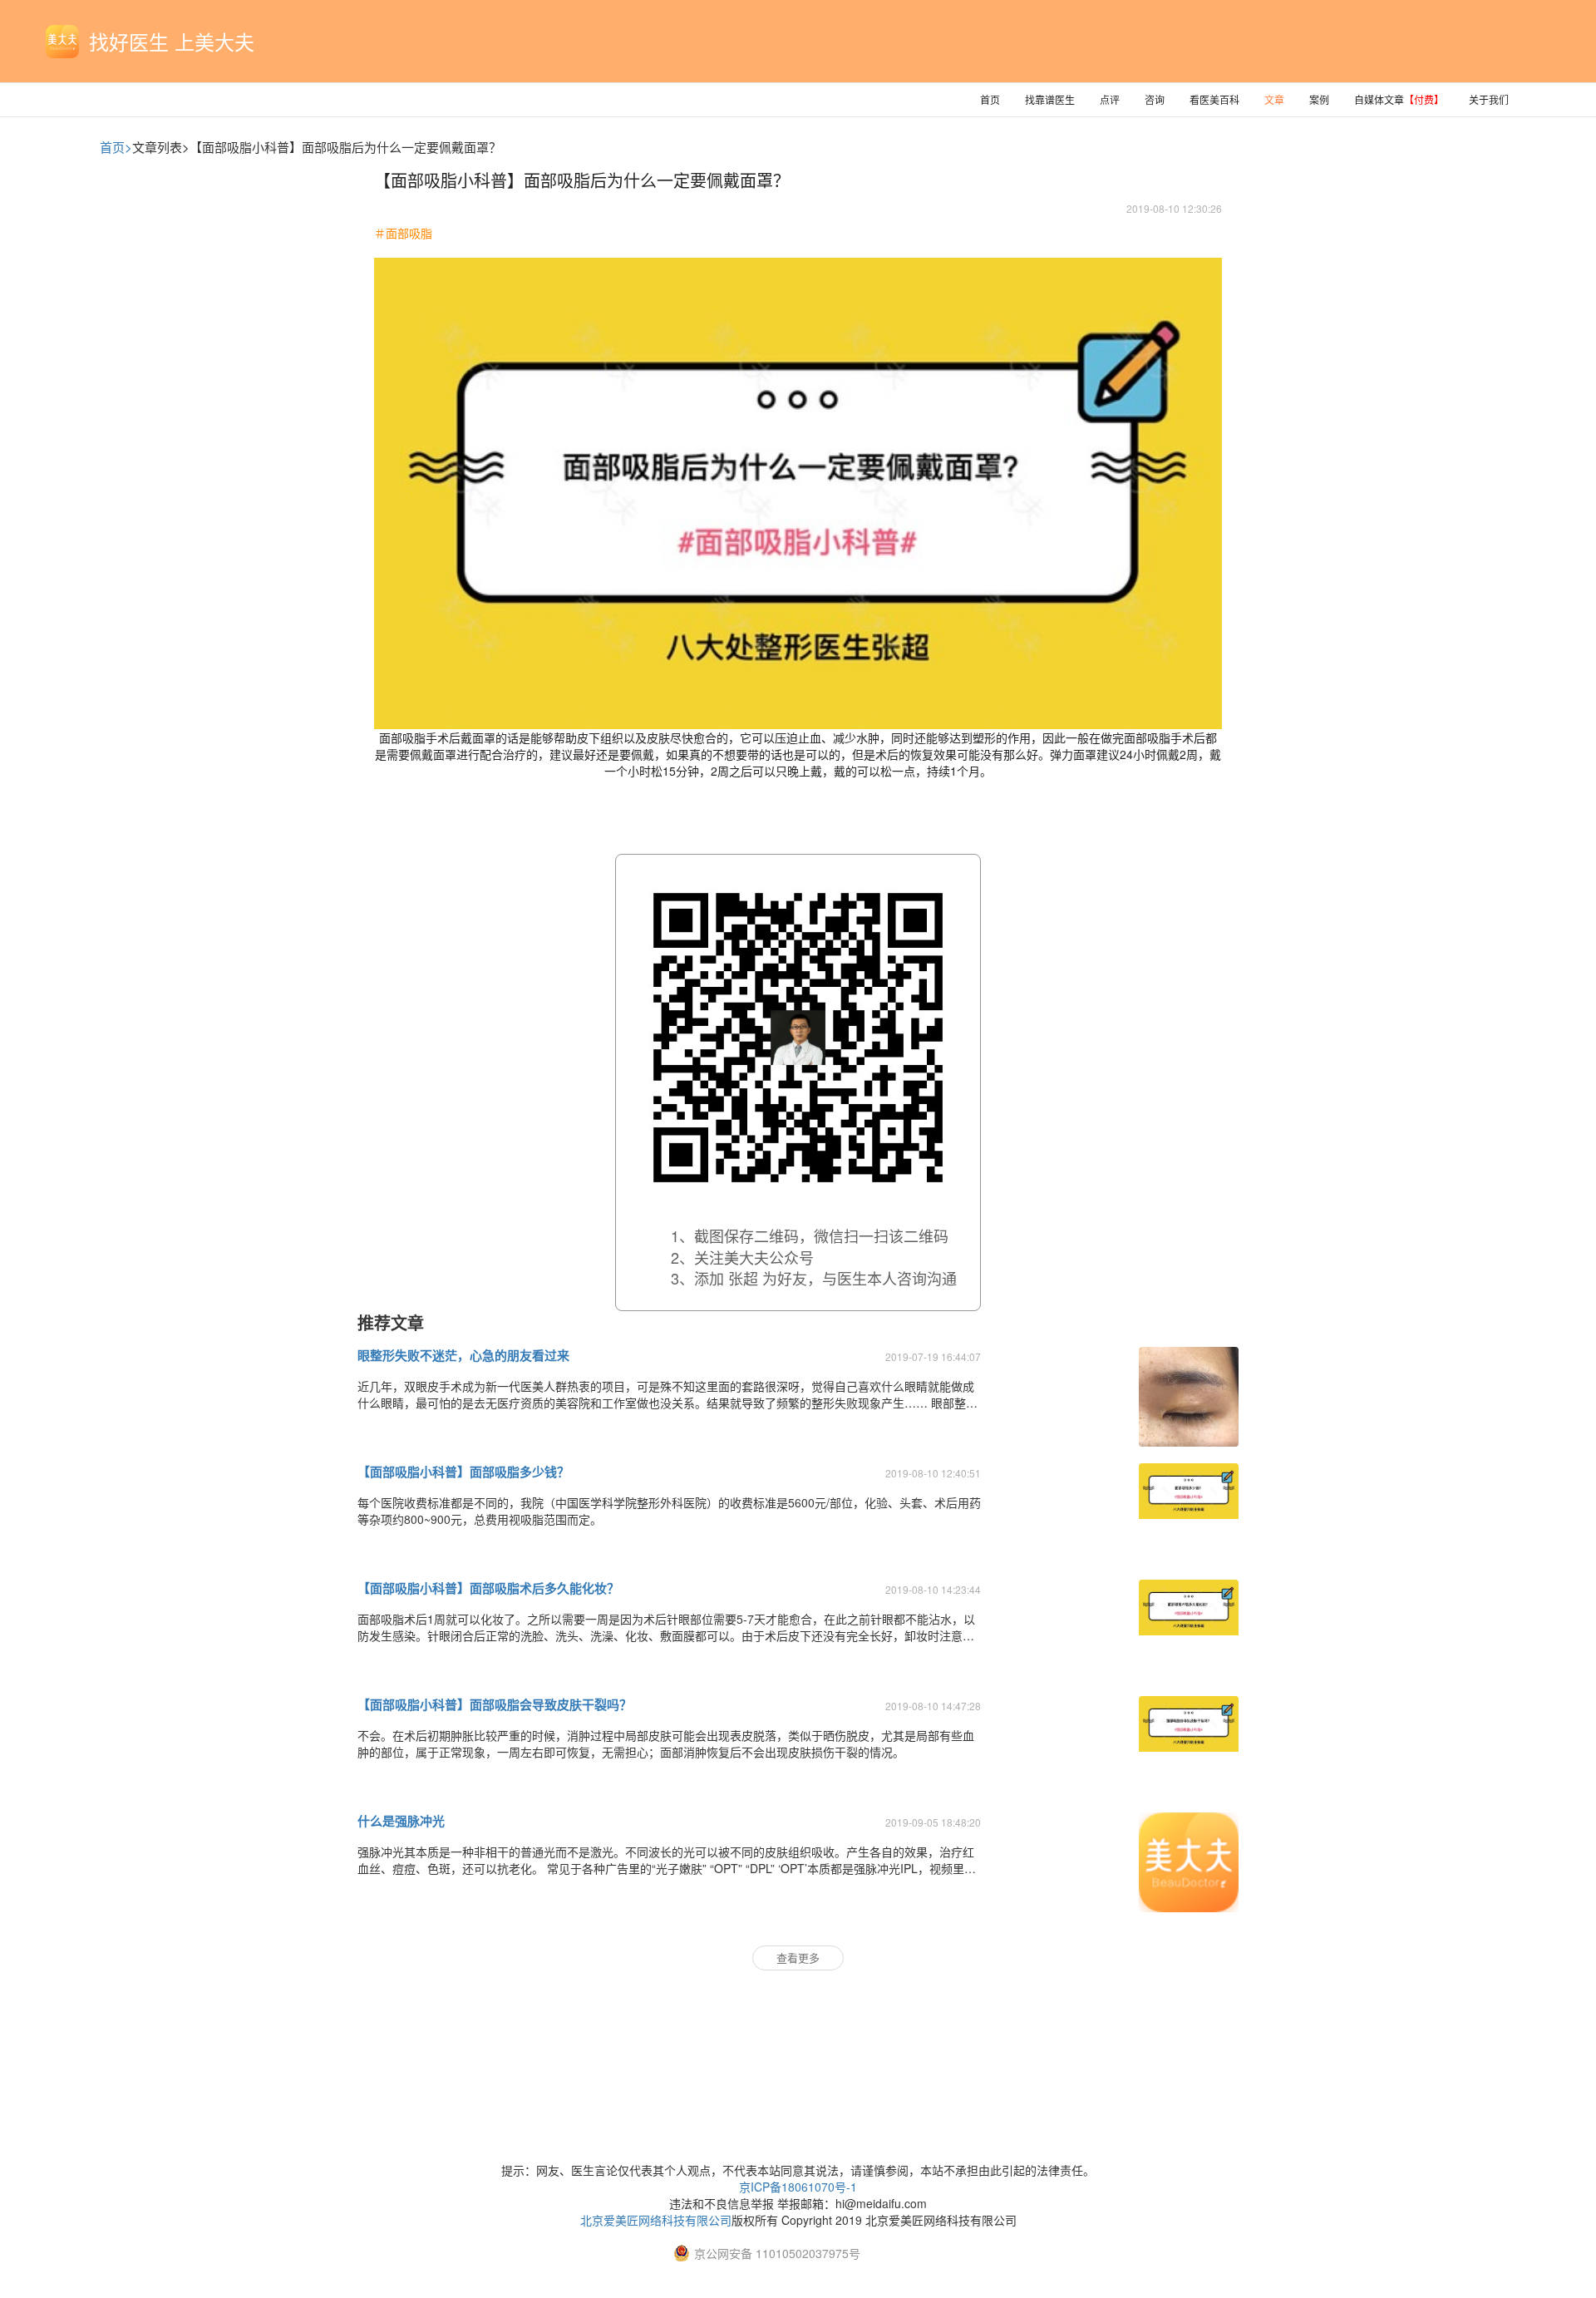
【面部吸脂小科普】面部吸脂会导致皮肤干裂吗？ (495, 1704)
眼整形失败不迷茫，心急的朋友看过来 (463, 1355)
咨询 (1155, 99)
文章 (1274, 99)
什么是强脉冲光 (401, 1821)
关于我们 (1489, 99)
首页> (116, 147)
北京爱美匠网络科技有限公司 (656, 2220)
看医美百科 (1214, 99)
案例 (1319, 99)
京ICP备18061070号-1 (798, 2187)
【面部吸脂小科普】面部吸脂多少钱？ (463, 1472)
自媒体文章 (1399, 99)
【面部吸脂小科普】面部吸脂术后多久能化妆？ (488, 1588)
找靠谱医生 (1050, 99)
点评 (1110, 99)
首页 (990, 99)
